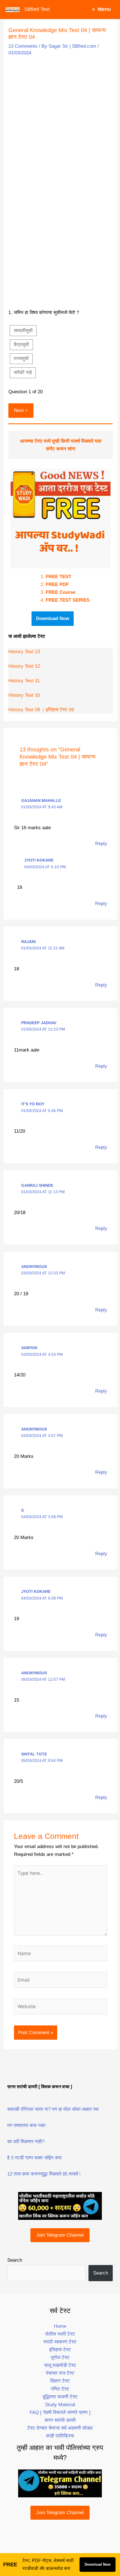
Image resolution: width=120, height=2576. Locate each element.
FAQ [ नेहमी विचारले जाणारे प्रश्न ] (60, 2412)
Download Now (98, 2564)
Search (15, 2260)
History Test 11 (24, 681)
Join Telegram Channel (60, 2235)
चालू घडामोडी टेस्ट (60, 2365)
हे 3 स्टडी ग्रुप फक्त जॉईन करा (34, 2158)
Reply (101, 844)
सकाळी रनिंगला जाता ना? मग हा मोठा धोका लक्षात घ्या (53, 2109)
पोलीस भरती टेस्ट (60, 2334)
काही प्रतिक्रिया (60, 2436)
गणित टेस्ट (60, 2389)
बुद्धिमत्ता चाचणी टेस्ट (60, 2397)
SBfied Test (37, 9)
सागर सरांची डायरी (60, 2420)
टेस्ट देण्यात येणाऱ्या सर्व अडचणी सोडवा (60, 2428)
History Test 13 (24, 652)
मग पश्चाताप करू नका (26, 2125)
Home (60, 2326)
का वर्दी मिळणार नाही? (26, 2142)
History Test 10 (24, 695)
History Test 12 (24, 666)
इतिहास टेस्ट (60, 2350)
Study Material (60, 2405)
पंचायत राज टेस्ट (60, 2373)
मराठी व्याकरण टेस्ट (60, 2342)
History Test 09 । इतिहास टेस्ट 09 (41, 710)
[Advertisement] (60, 121)
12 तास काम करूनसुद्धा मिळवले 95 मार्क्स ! (44, 2174)
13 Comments (23, 46)
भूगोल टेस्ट (60, 2357)
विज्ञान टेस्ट (60, 2381)
